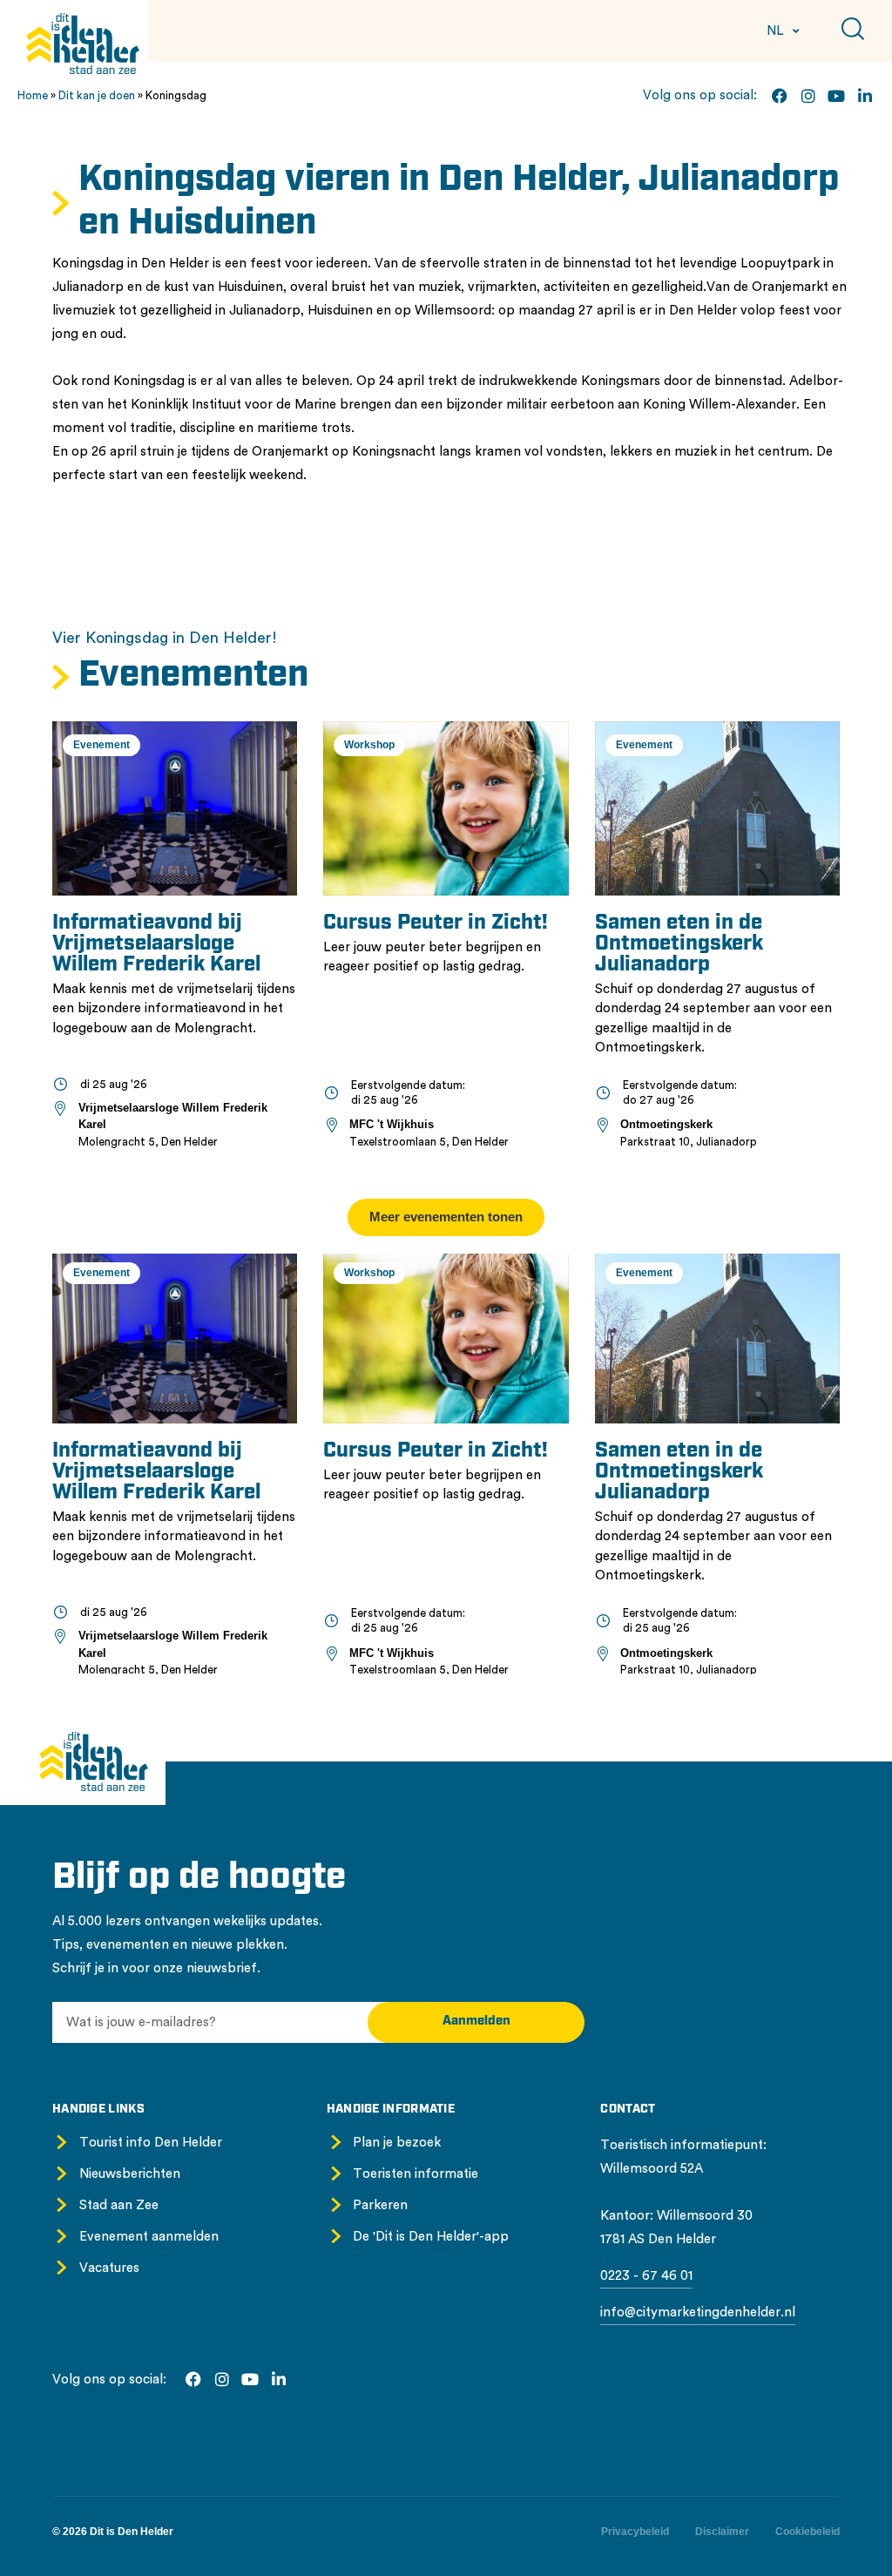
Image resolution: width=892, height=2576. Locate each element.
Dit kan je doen (97, 95)
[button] (446, 1217)
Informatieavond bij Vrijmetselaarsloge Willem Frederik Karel (156, 944)
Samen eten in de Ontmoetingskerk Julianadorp (679, 944)
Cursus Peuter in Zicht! (436, 923)
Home (33, 95)
